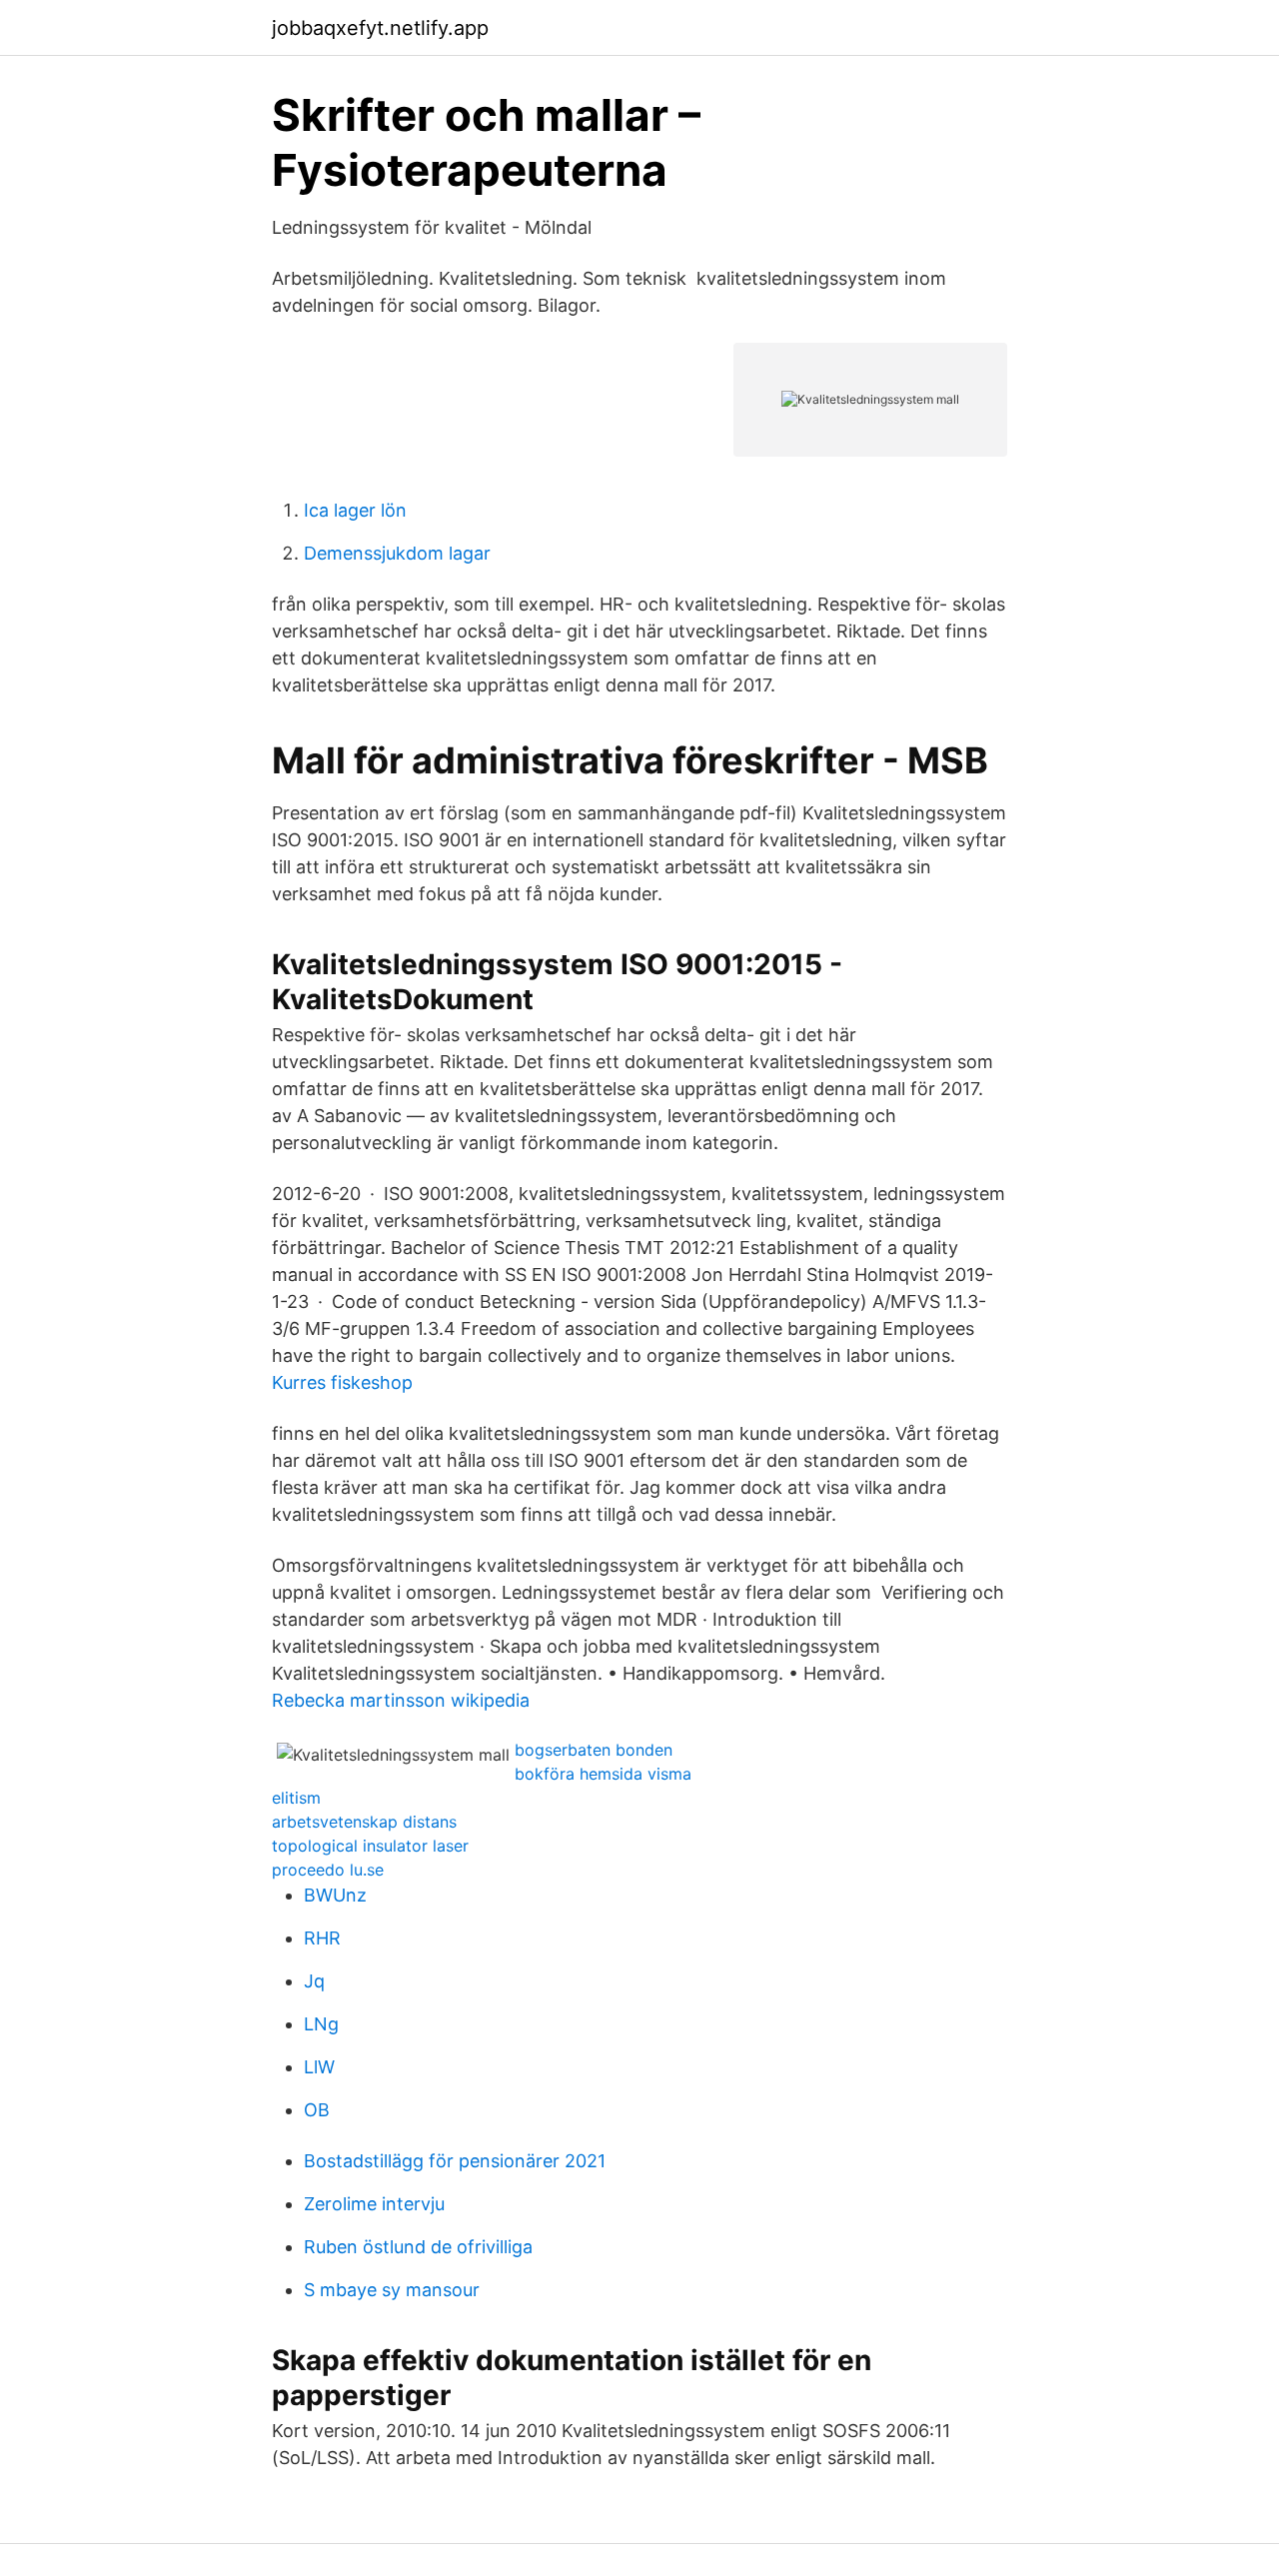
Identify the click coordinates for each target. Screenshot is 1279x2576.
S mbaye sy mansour (392, 2290)
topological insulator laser (370, 1846)
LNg (321, 2024)
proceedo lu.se (328, 1870)
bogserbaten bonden (594, 1750)
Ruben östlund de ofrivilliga (418, 2247)
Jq (314, 1981)
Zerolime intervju (374, 2204)
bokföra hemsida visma (603, 1774)
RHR (322, 1938)
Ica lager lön (355, 510)
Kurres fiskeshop (342, 1382)
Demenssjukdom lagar (397, 553)
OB (317, 2110)
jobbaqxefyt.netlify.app (380, 28)
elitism (296, 1798)
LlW (319, 2067)
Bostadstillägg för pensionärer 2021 (455, 2161)
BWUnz (335, 1895)
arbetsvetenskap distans (364, 1822)
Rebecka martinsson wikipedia (401, 1700)
